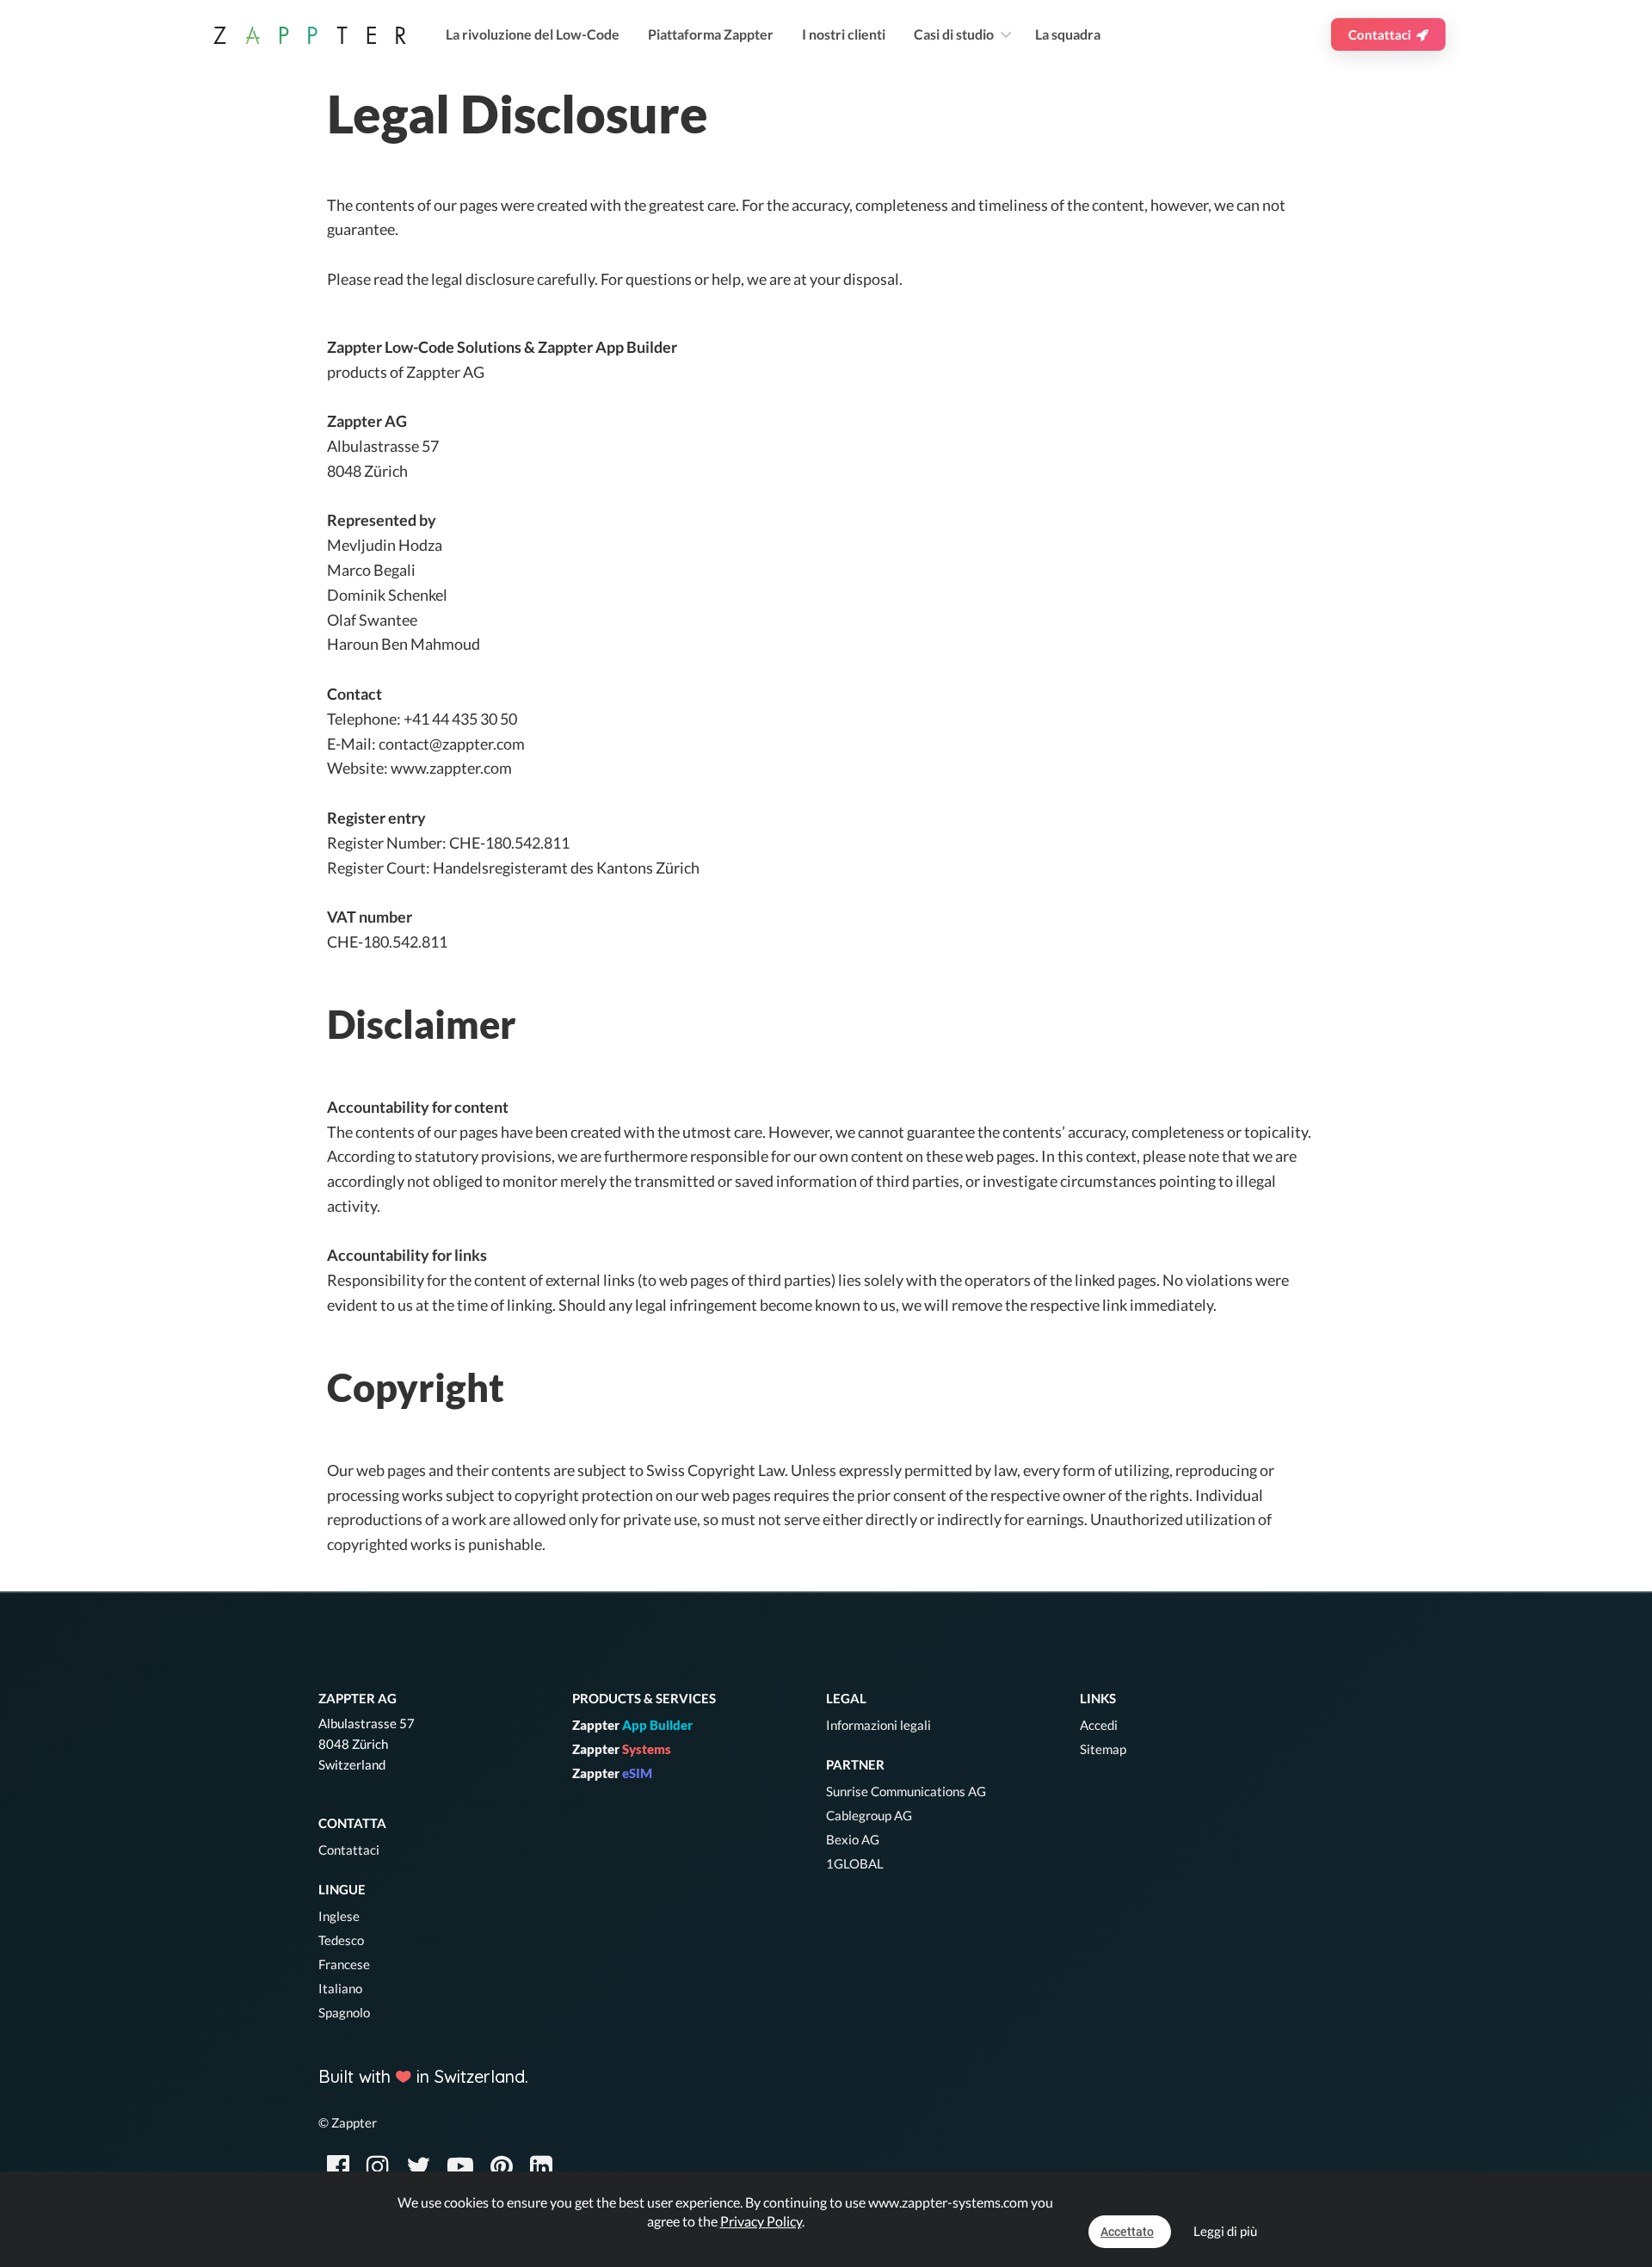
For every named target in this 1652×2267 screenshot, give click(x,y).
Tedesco (341, 1940)
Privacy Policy (761, 2221)
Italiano (340, 1988)
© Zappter (348, 2122)
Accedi (1099, 1725)
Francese (344, 1964)
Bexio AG (853, 1839)
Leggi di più (1225, 2231)
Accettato (1127, 2232)
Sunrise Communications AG (906, 1791)
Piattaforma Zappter (711, 34)
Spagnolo (344, 2012)
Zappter (632, 1725)
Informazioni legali (878, 1725)
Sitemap (1103, 1749)
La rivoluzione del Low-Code (533, 34)
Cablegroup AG (869, 1815)
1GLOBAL (855, 1863)
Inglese (339, 1916)
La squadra (1068, 34)
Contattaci (1382, 34)
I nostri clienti (844, 34)
